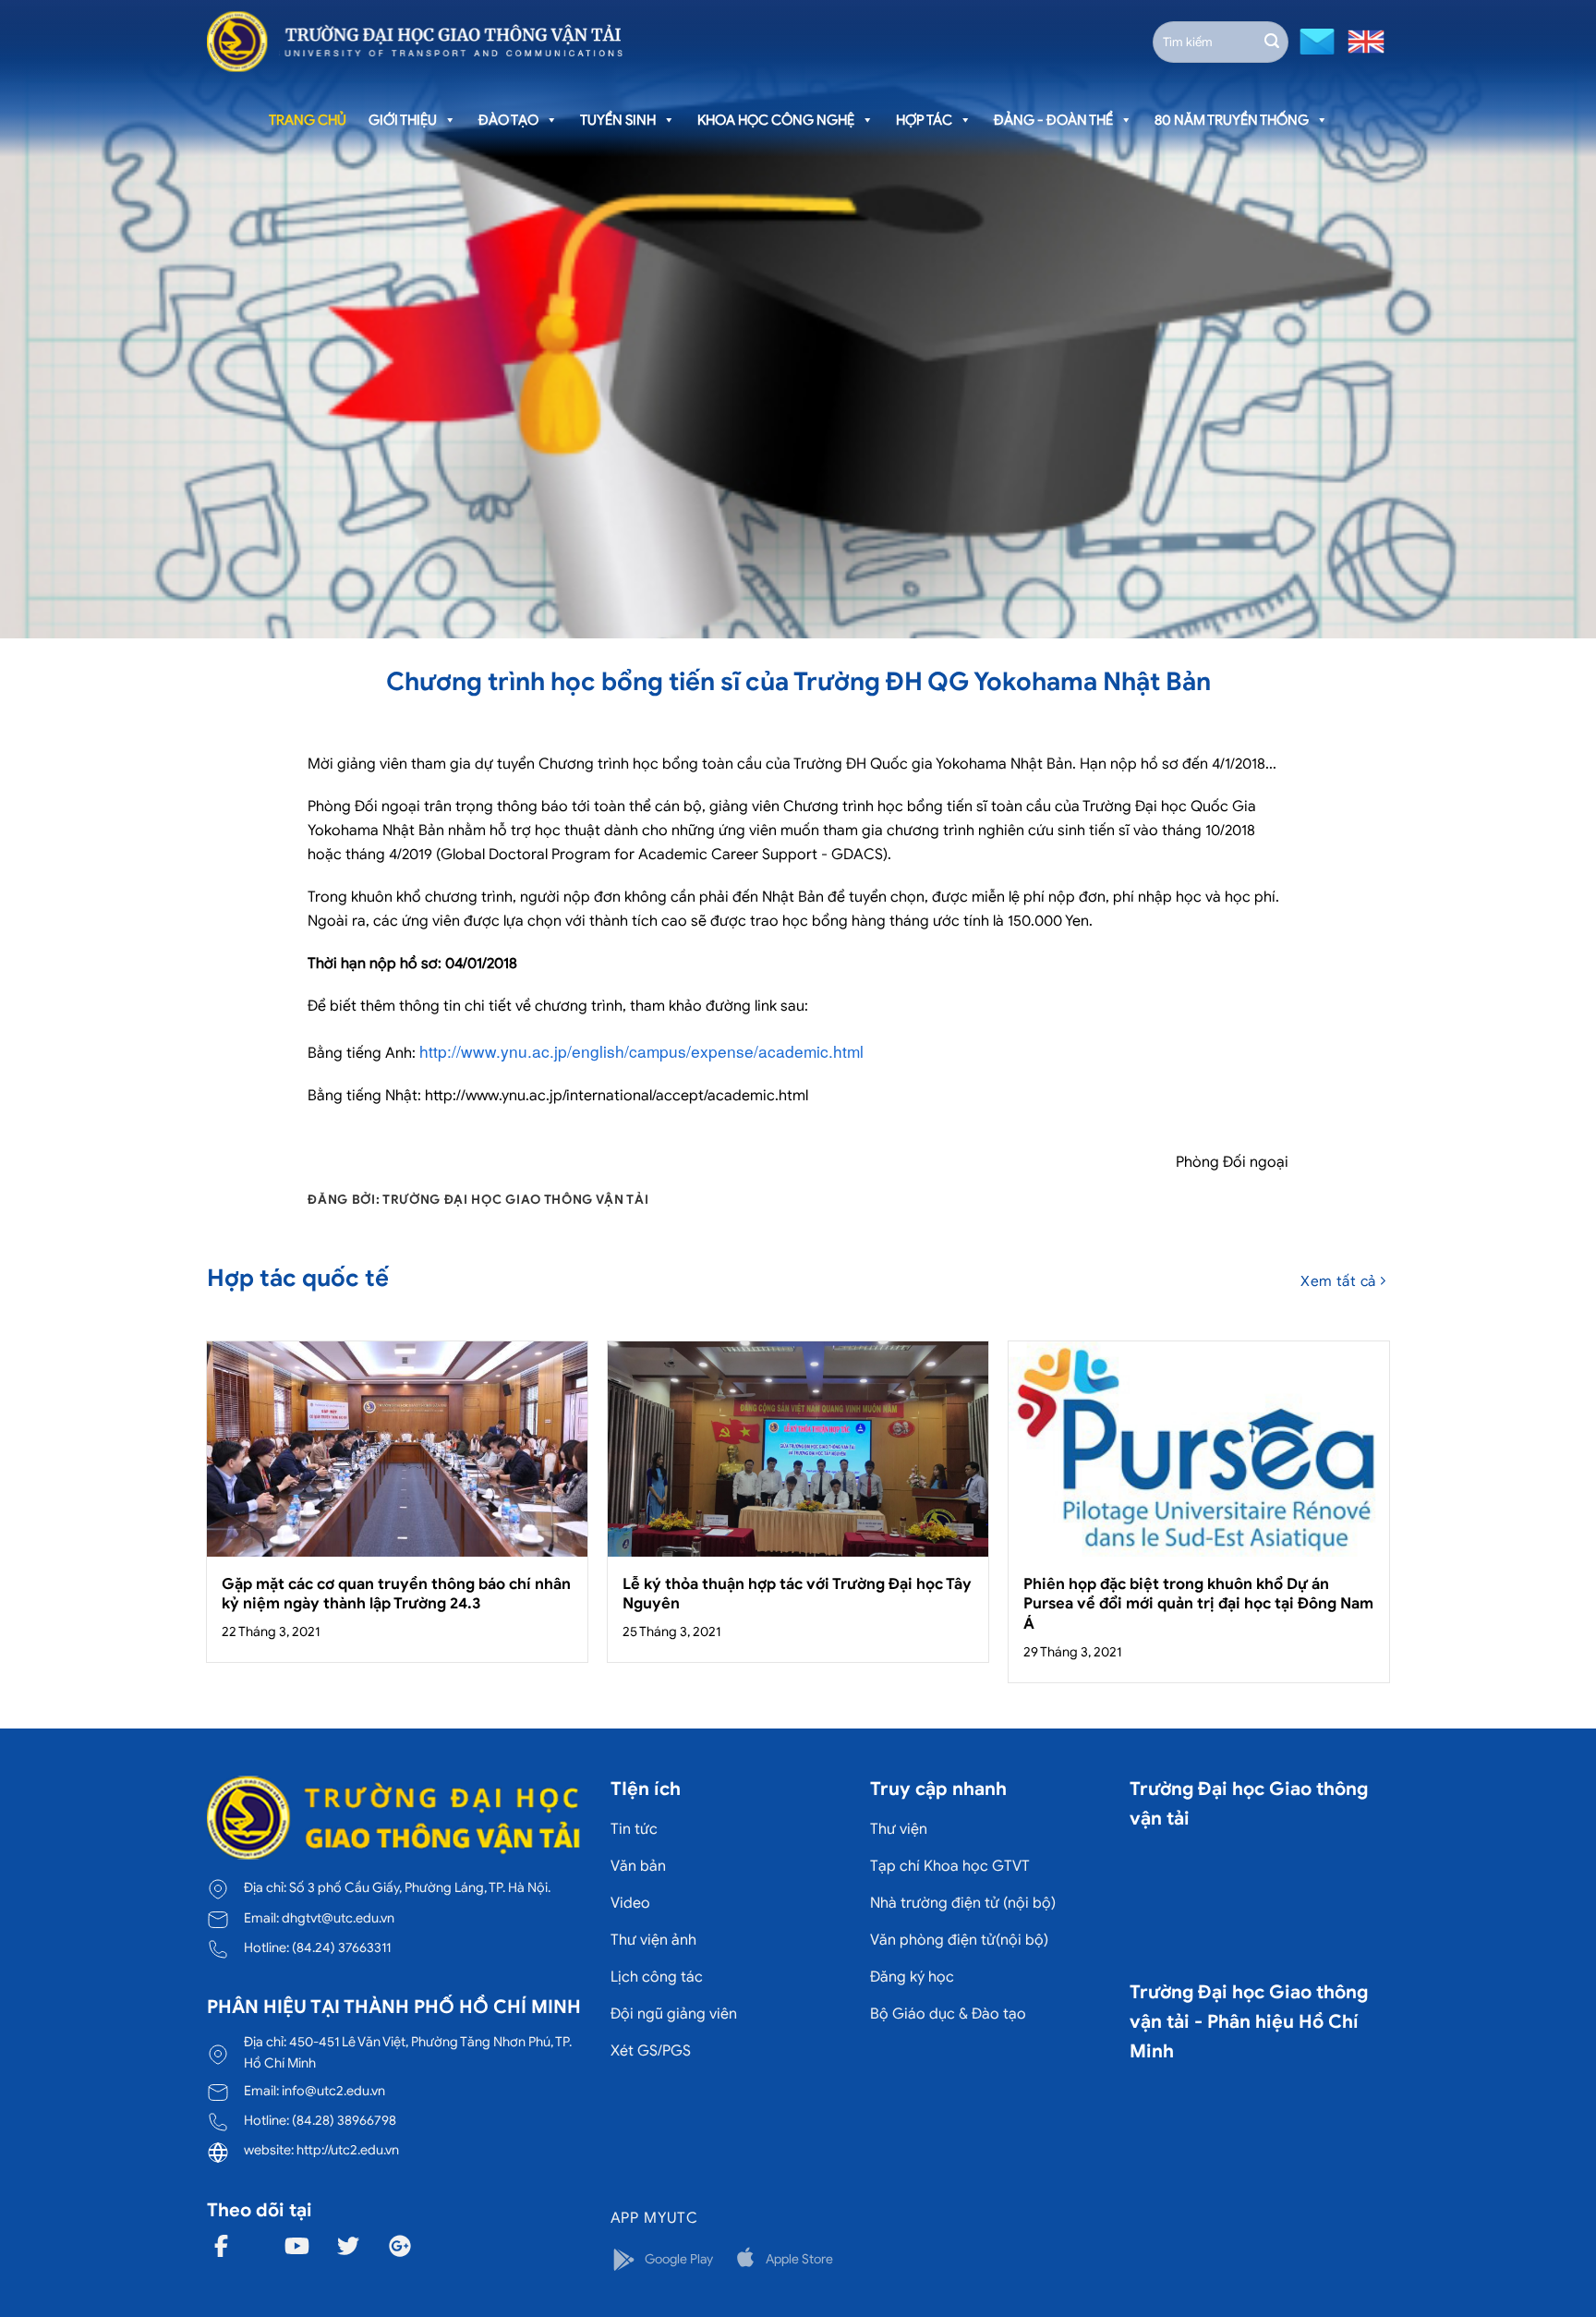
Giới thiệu (403, 120)
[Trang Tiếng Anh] (1362, 40)
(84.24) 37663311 (341, 1947)
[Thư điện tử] (1315, 40)
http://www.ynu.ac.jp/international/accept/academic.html (617, 1096)
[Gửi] (1272, 42)
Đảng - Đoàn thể (1053, 120)
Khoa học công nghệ (776, 120)
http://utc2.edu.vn (348, 2150)
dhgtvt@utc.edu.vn (338, 1918)
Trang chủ (308, 120)
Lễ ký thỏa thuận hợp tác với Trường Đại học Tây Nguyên (797, 1594)
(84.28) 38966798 (344, 2120)
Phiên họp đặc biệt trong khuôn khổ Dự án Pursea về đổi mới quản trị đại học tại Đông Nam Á (1198, 1604)
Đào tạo (508, 120)
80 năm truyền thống (1232, 120)
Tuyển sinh (618, 120)
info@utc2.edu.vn (333, 2091)
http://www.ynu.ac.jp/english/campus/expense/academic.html (641, 1051)
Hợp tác (924, 120)
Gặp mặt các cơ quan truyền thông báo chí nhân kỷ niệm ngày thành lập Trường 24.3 (396, 1594)
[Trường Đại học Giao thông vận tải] (415, 42)
